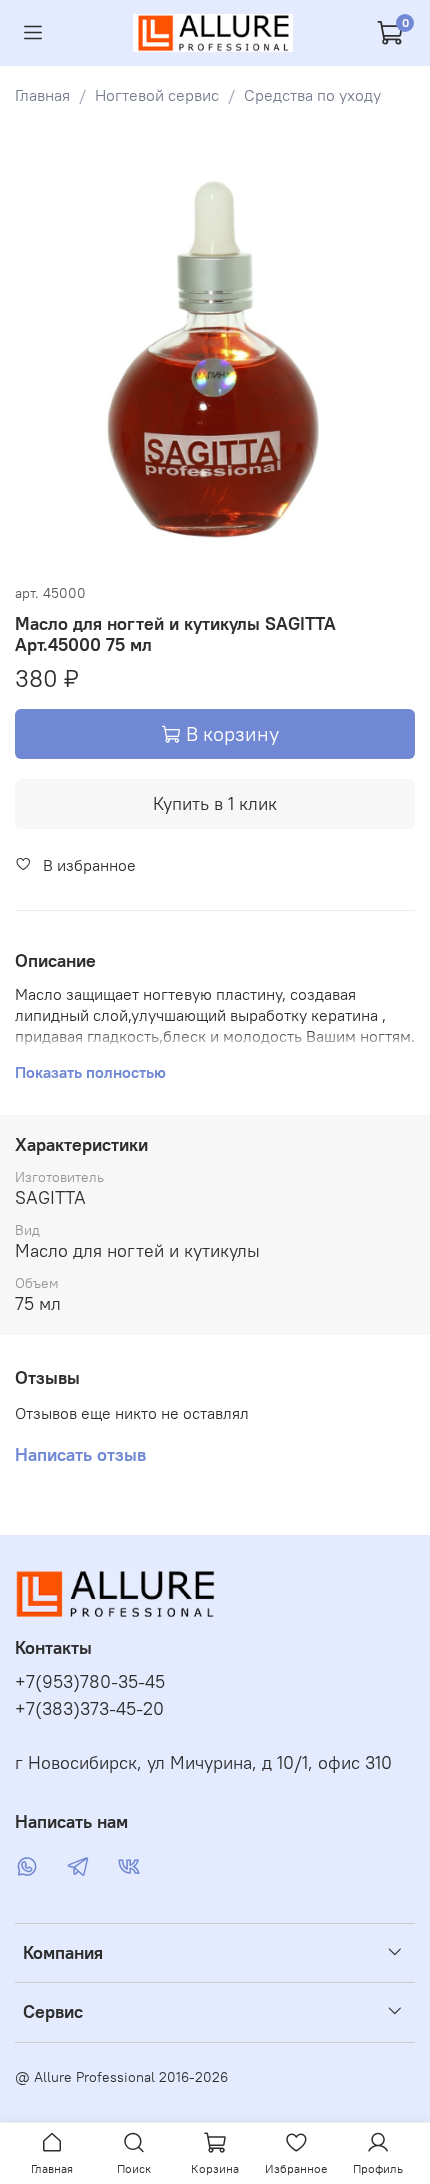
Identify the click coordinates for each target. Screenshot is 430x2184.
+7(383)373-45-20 (89, 1709)
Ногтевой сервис (157, 95)
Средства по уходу (312, 95)
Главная (42, 95)
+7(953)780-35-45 (90, 1682)
